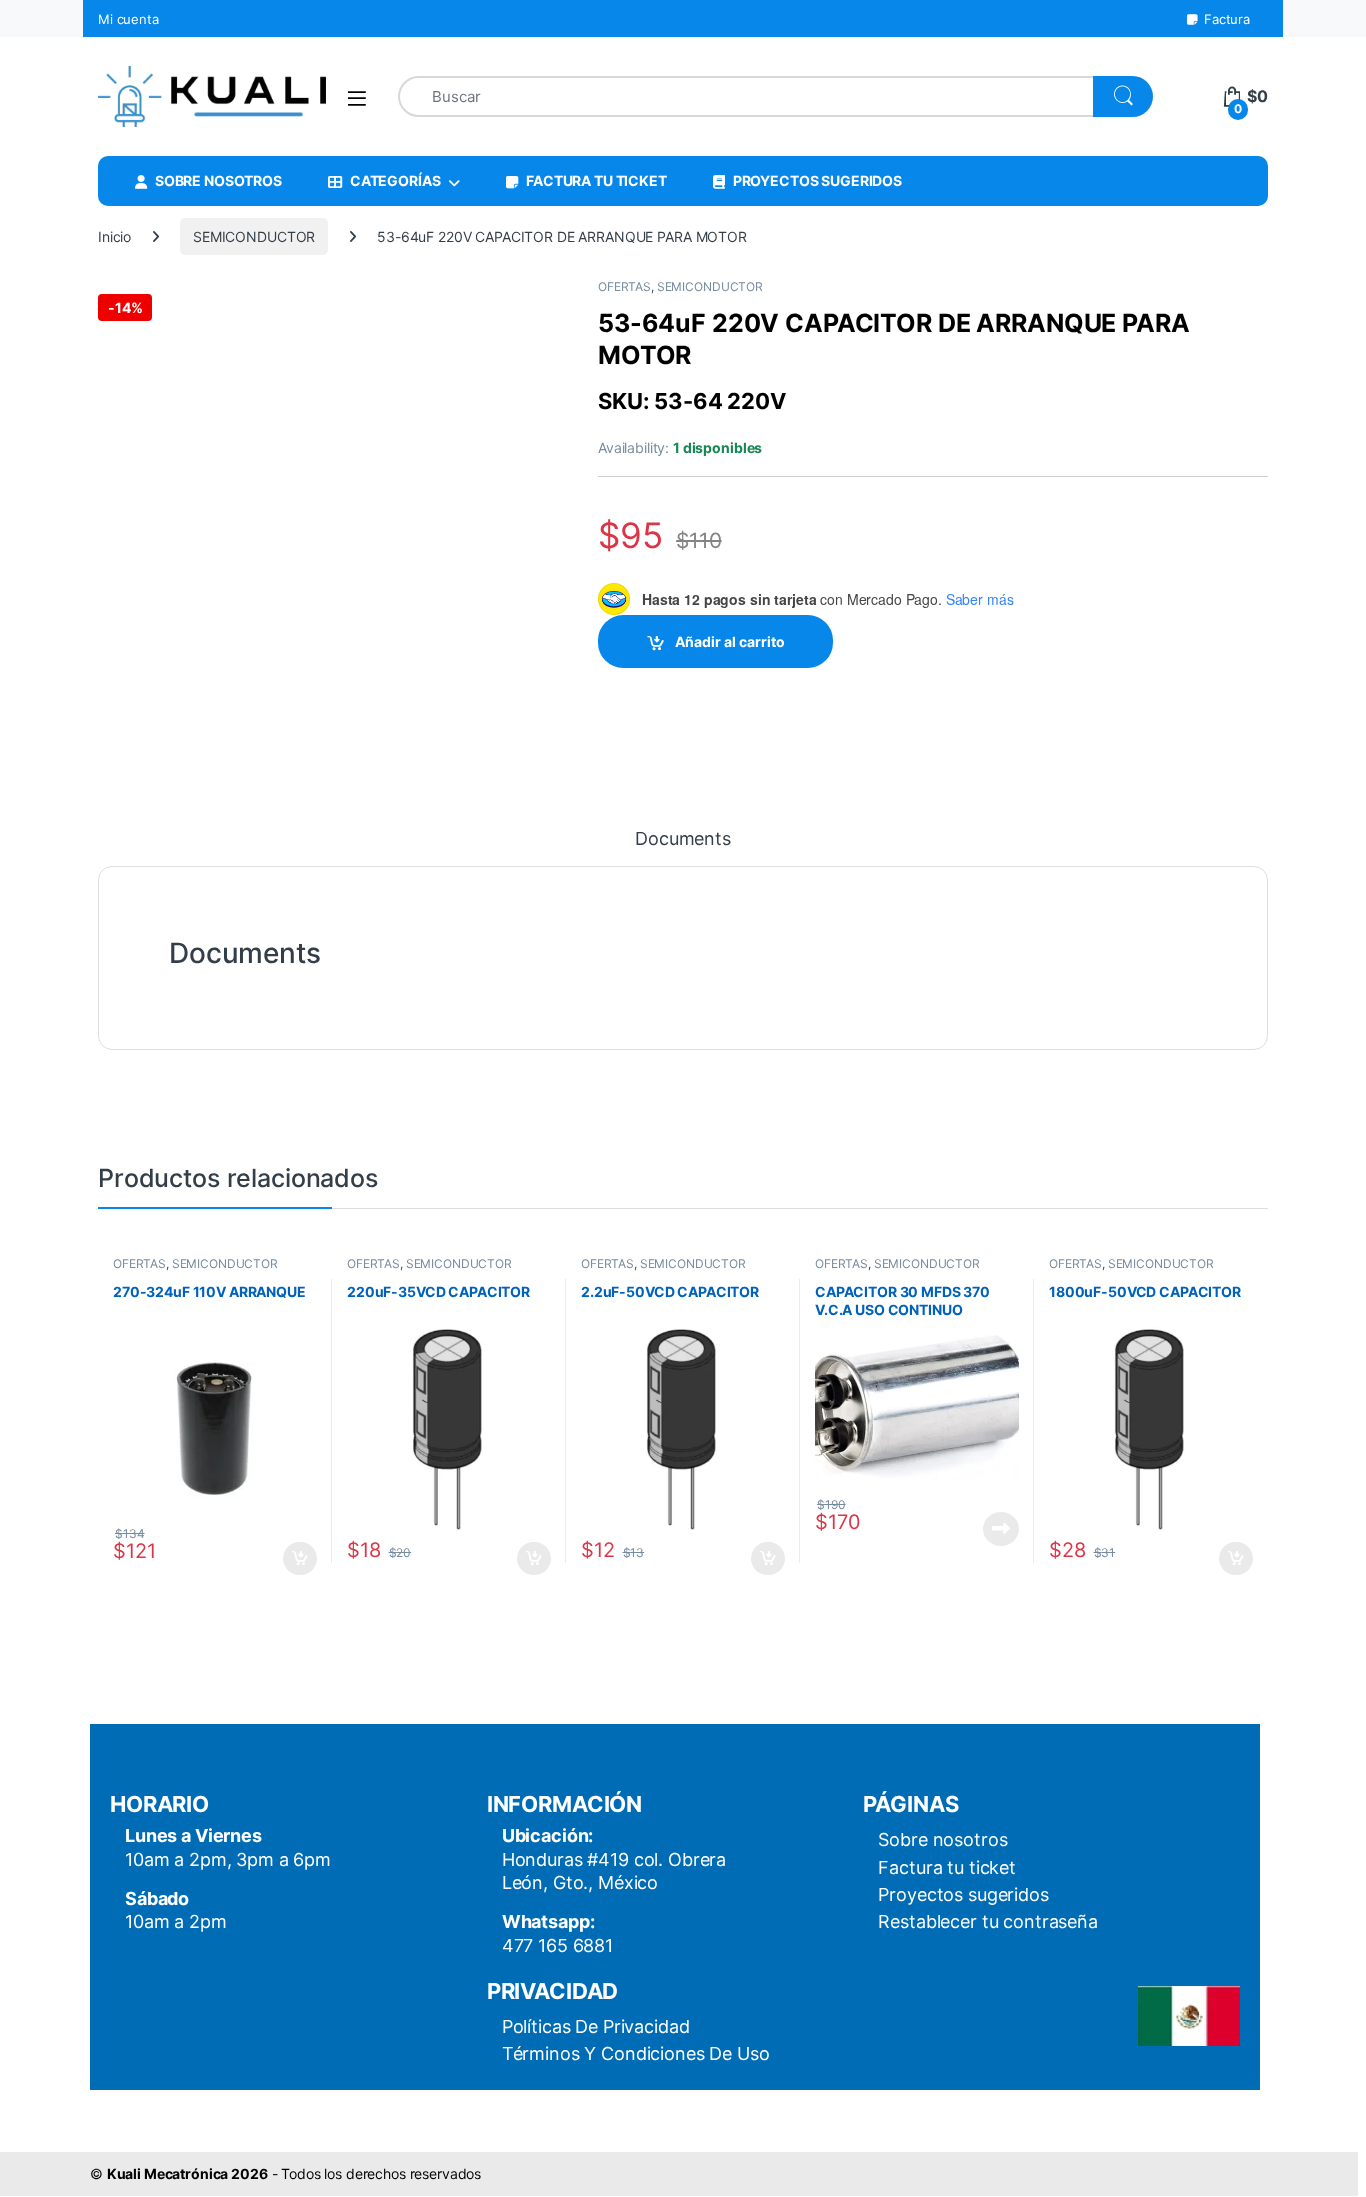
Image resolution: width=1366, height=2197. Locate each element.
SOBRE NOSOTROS (218, 180)
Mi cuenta (128, 19)
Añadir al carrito (730, 641)
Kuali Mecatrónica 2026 (187, 2173)
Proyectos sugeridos (963, 1894)
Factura (1227, 19)
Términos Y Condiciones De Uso (636, 2053)
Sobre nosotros (942, 1839)
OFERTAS (624, 286)
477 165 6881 (557, 1945)
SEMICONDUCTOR (254, 236)
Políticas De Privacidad (596, 2026)
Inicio (114, 236)
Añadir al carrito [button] (296, 1559)
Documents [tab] (683, 839)
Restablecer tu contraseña (988, 1921)
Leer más (1001, 1529)
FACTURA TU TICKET (596, 180)
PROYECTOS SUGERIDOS (817, 180)
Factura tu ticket (947, 1867)
